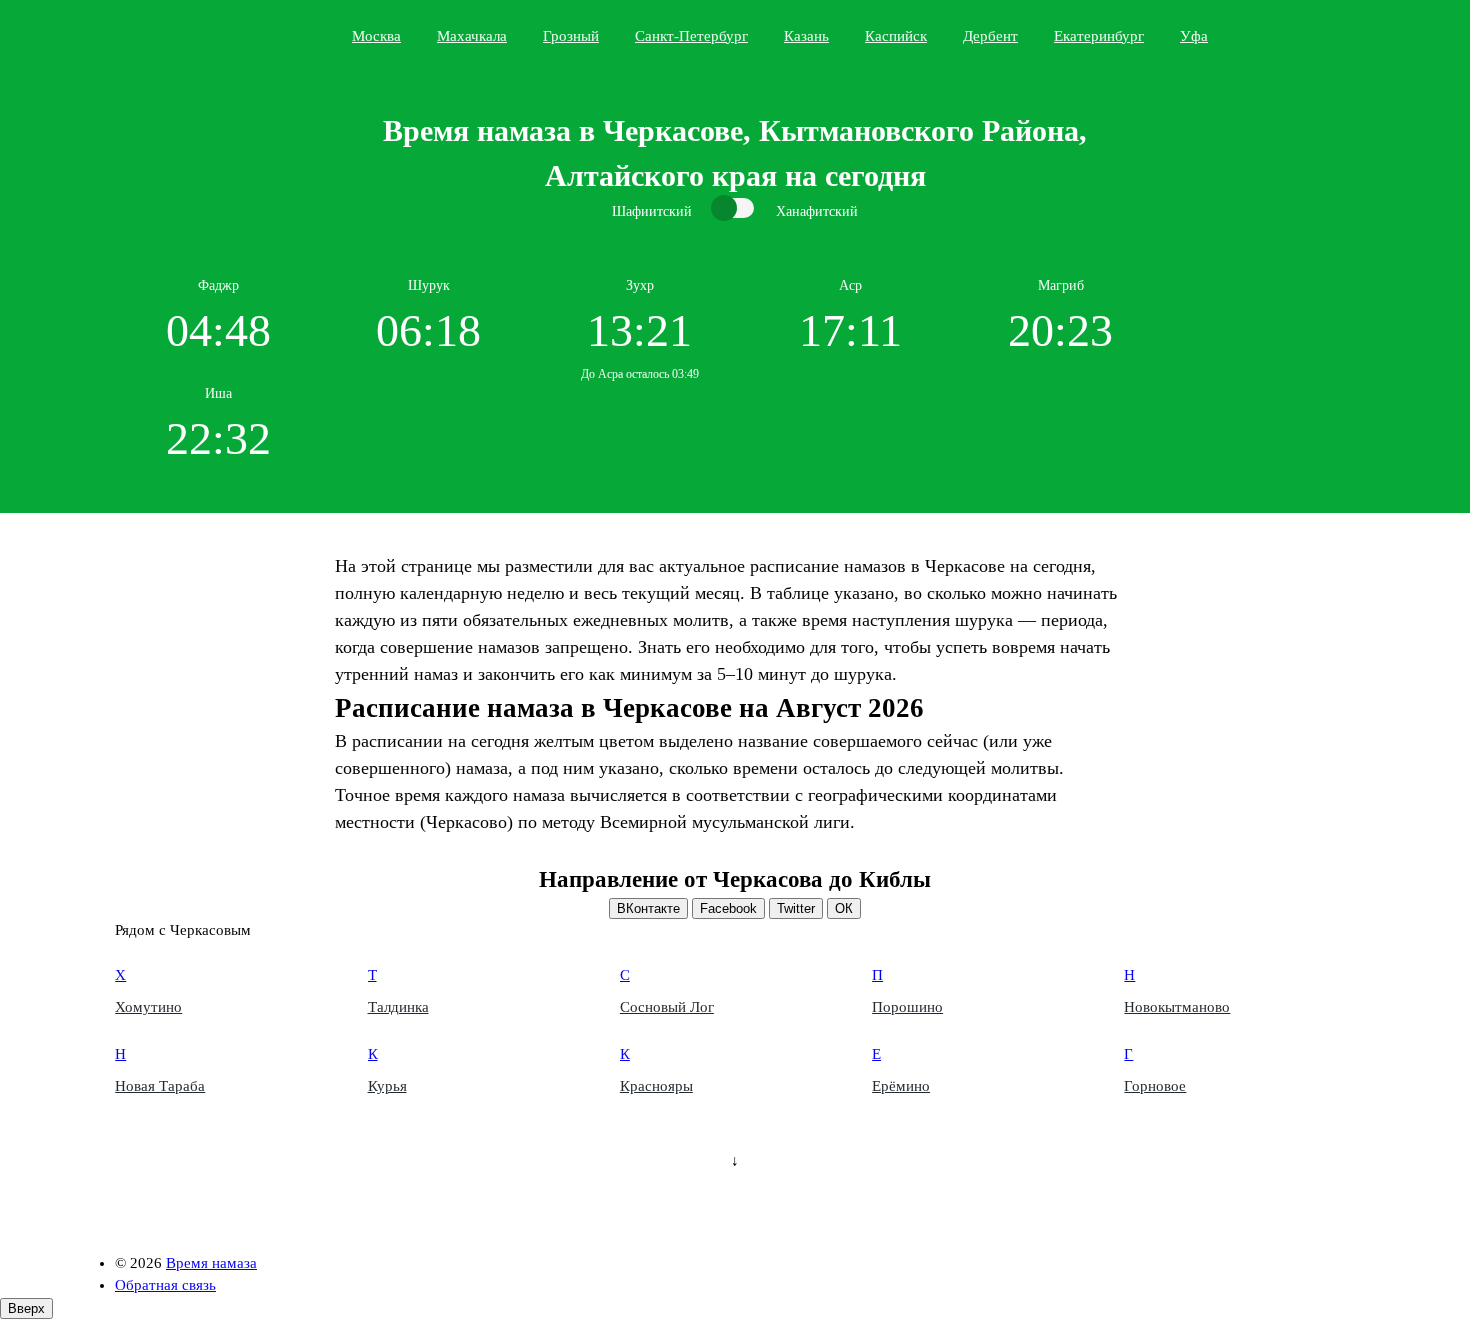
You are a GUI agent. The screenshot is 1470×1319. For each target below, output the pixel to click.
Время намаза (198, 36)
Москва (376, 36)
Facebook (728, 908)
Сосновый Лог (667, 1007)
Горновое (1155, 1086)
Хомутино (148, 1007)
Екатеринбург (1099, 36)
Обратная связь (165, 1285)
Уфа (1194, 36)
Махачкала (472, 36)
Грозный (571, 36)
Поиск (1351, 35)
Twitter (796, 908)
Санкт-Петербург (691, 36)
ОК (844, 908)
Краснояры (656, 1086)
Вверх (26, 1308)
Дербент (990, 36)
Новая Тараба (160, 1086)
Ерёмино (901, 1086)
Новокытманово (1177, 1007)
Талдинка (398, 1007)
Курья (387, 1086)
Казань (806, 36)
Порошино (907, 1007)
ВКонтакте (648, 908)
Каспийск (896, 36)
